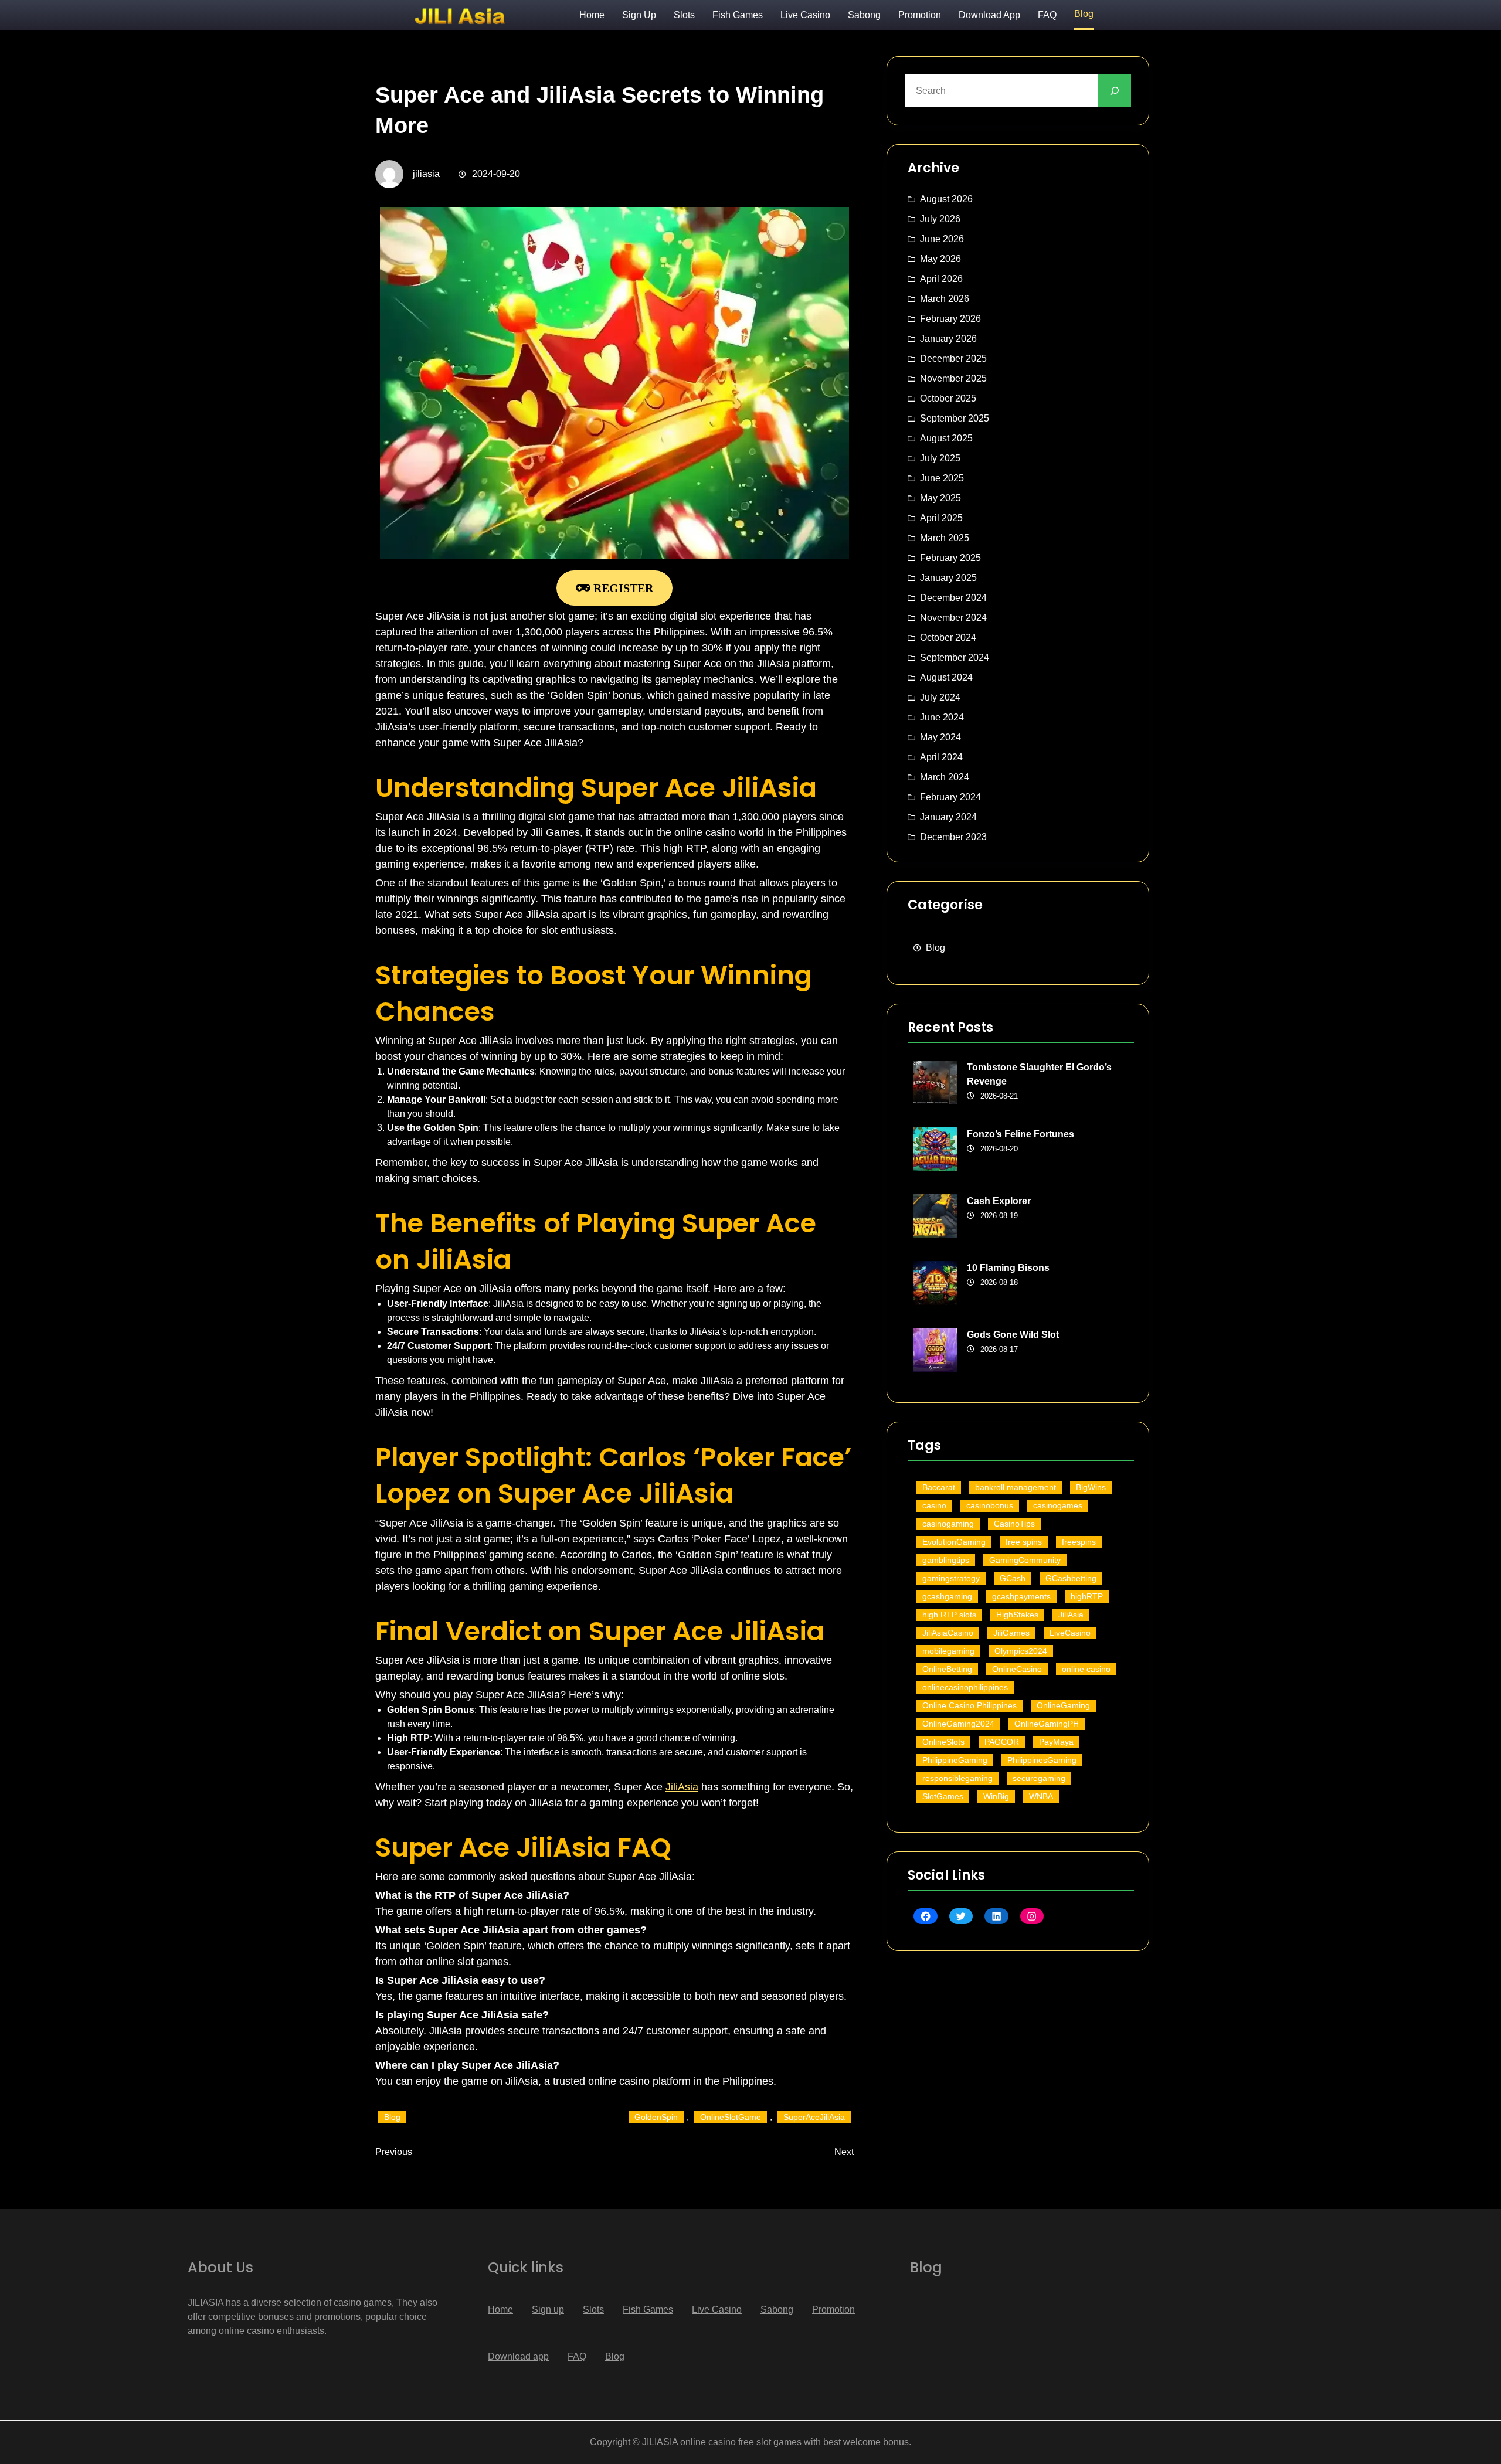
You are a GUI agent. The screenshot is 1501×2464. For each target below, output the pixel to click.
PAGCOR (1002, 1742)
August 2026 (946, 199)
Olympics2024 (1021, 1651)
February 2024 (950, 797)
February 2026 (950, 319)
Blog (392, 2117)
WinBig (996, 1796)
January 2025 (948, 578)
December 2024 (953, 598)
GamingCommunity (1025, 1560)
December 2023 (953, 837)
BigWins (1091, 1487)
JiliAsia (682, 1787)
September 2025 (955, 418)
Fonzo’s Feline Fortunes (1021, 1134)
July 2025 (940, 458)
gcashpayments (1021, 1596)
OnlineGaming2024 (958, 1724)
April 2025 (941, 518)
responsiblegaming (957, 1778)
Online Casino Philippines (969, 1705)
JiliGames (1011, 1633)
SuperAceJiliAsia (814, 2117)
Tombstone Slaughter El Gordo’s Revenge (1039, 1074)
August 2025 (946, 438)
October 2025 (948, 398)
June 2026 (942, 239)
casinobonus (990, 1505)
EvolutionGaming (954, 1542)
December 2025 (953, 358)
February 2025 (950, 558)
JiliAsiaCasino (948, 1633)
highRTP (1087, 1596)
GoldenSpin (656, 2117)
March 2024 (945, 777)
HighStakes (1017, 1615)
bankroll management (1016, 1487)
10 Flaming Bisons (1008, 1268)
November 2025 (953, 378)
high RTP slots (949, 1615)
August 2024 (946, 677)
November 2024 (953, 618)
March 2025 (945, 538)
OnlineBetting (947, 1669)
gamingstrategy (951, 1578)
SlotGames (943, 1796)
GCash (1013, 1578)
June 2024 (942, 717)
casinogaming (948, 1524)
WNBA (1041, 1796)
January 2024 (948, 817)
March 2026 (945, 299)
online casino (1086, 1669)
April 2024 (941, 757)
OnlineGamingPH (1047, 1724)
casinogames (1058, 1505)
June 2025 (942, 478)
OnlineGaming (1063, 1705)
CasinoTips (1014, 1524)
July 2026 (940, 219)
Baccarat (939, 1487)
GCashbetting (1071, 1578)
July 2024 (940, 697)
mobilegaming (948, 1651)
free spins (1024, 1542)
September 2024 (955, 657)
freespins (1079, 1542)
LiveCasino (1070, 1633)
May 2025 (940, 498)
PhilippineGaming (955, 1760)
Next (844, 2152)
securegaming (1039, 1778)
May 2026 (940, 259)
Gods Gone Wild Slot (1013, 1335)
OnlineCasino (1017, 1669)
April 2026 (941, 279)
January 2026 (948, 339)
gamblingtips (946, 1560)
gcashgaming (947, 1596)
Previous (394, 2152)
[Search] (1115, 91)
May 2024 (940, 737)
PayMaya (1056, 1742)
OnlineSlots (943, 1742)
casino (934, 1505)
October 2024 (948, 638)
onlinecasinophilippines (965, 1687)
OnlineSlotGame (731, 2117)
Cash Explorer (999, 1201)
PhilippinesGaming (1042, 1760)
